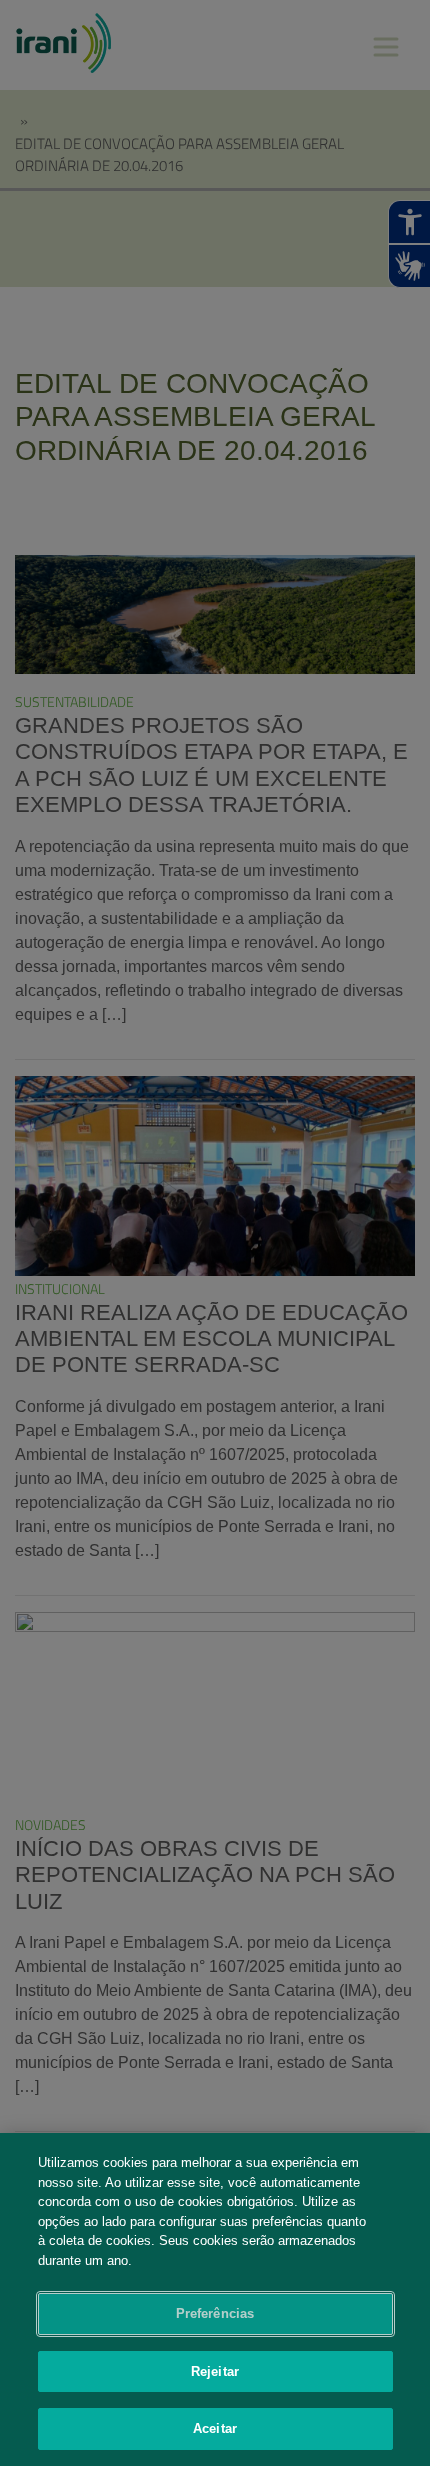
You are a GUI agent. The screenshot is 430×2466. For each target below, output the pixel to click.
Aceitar (215, 2428)
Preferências (215, 2313)
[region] (215, 2299)
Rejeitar (215, 2371)
